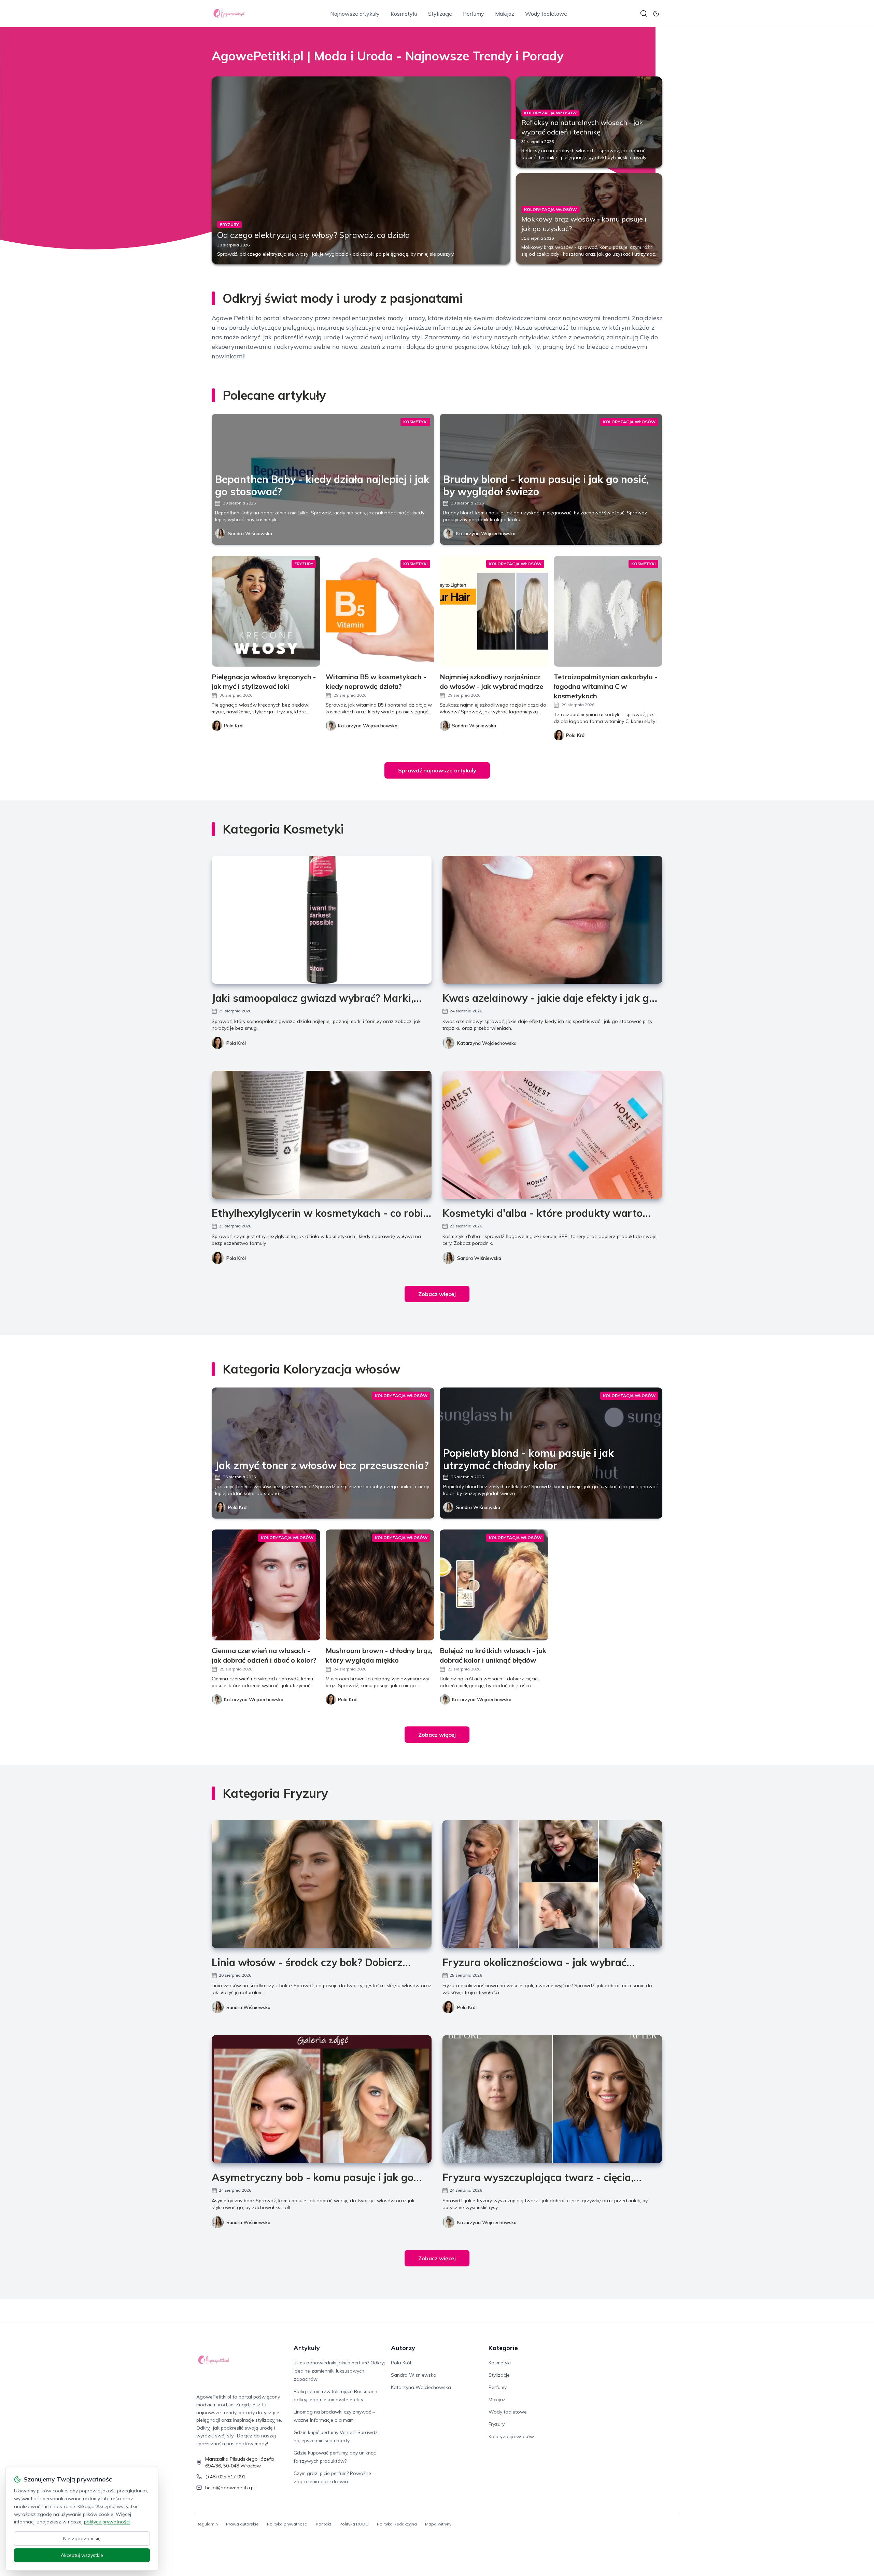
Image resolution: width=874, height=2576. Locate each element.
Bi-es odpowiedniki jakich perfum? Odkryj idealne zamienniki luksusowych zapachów (339, 2371)
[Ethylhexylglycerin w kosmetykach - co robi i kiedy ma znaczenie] (322, 1135)
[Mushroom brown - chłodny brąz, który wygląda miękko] (380, 1585)
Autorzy (403, 2348)
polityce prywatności (107, 2522)
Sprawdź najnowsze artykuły (437, 770)
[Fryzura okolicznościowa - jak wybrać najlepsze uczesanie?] (552, 1884)
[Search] (644, 14)
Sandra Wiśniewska (250, 533)
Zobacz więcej (437, 1294)
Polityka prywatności (287, 2524)
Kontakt (323, 2524)
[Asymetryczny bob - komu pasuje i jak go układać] (322, 2099)
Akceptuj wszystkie (82, 2555)
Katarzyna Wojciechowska (486, 533)
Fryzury (497, 2424)
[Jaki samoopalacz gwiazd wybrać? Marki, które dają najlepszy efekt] (322, 920)
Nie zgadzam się (82, 2538)
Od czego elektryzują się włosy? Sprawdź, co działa (314, 235)
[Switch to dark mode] (656, 14)
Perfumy (474, 14)
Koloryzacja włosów (511, 2436)
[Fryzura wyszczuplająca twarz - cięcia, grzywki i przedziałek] (552, 2099)
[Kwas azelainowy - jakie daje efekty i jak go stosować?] (552, 920)
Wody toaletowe (546, 14)
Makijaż (505, 14)
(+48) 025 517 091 (225, 2477)
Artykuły (307, 2348)
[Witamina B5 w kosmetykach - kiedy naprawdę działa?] (380, 611)
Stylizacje (440, 14)
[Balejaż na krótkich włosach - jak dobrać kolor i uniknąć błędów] (494, 1585)
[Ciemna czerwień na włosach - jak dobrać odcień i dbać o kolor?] (266, 1585)
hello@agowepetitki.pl (230, 2488)
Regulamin (207, 2524)
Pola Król (236, 1043)
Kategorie (503, 2348)
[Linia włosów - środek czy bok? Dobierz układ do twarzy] (322, 1884)
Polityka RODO (354, 2524)
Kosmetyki (404, 14)
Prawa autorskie (242, 2524)
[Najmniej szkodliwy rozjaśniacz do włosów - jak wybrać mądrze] (494, 611)
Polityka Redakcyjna (397, 2524)
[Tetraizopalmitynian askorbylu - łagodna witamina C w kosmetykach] (608, 611)
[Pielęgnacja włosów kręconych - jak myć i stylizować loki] (266, 611)
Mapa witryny (438, 2524)
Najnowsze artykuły (355, 14)
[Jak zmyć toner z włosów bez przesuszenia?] (323, 1453)
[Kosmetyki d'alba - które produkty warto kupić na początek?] (552, 1135)
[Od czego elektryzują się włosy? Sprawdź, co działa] (361, 170)
